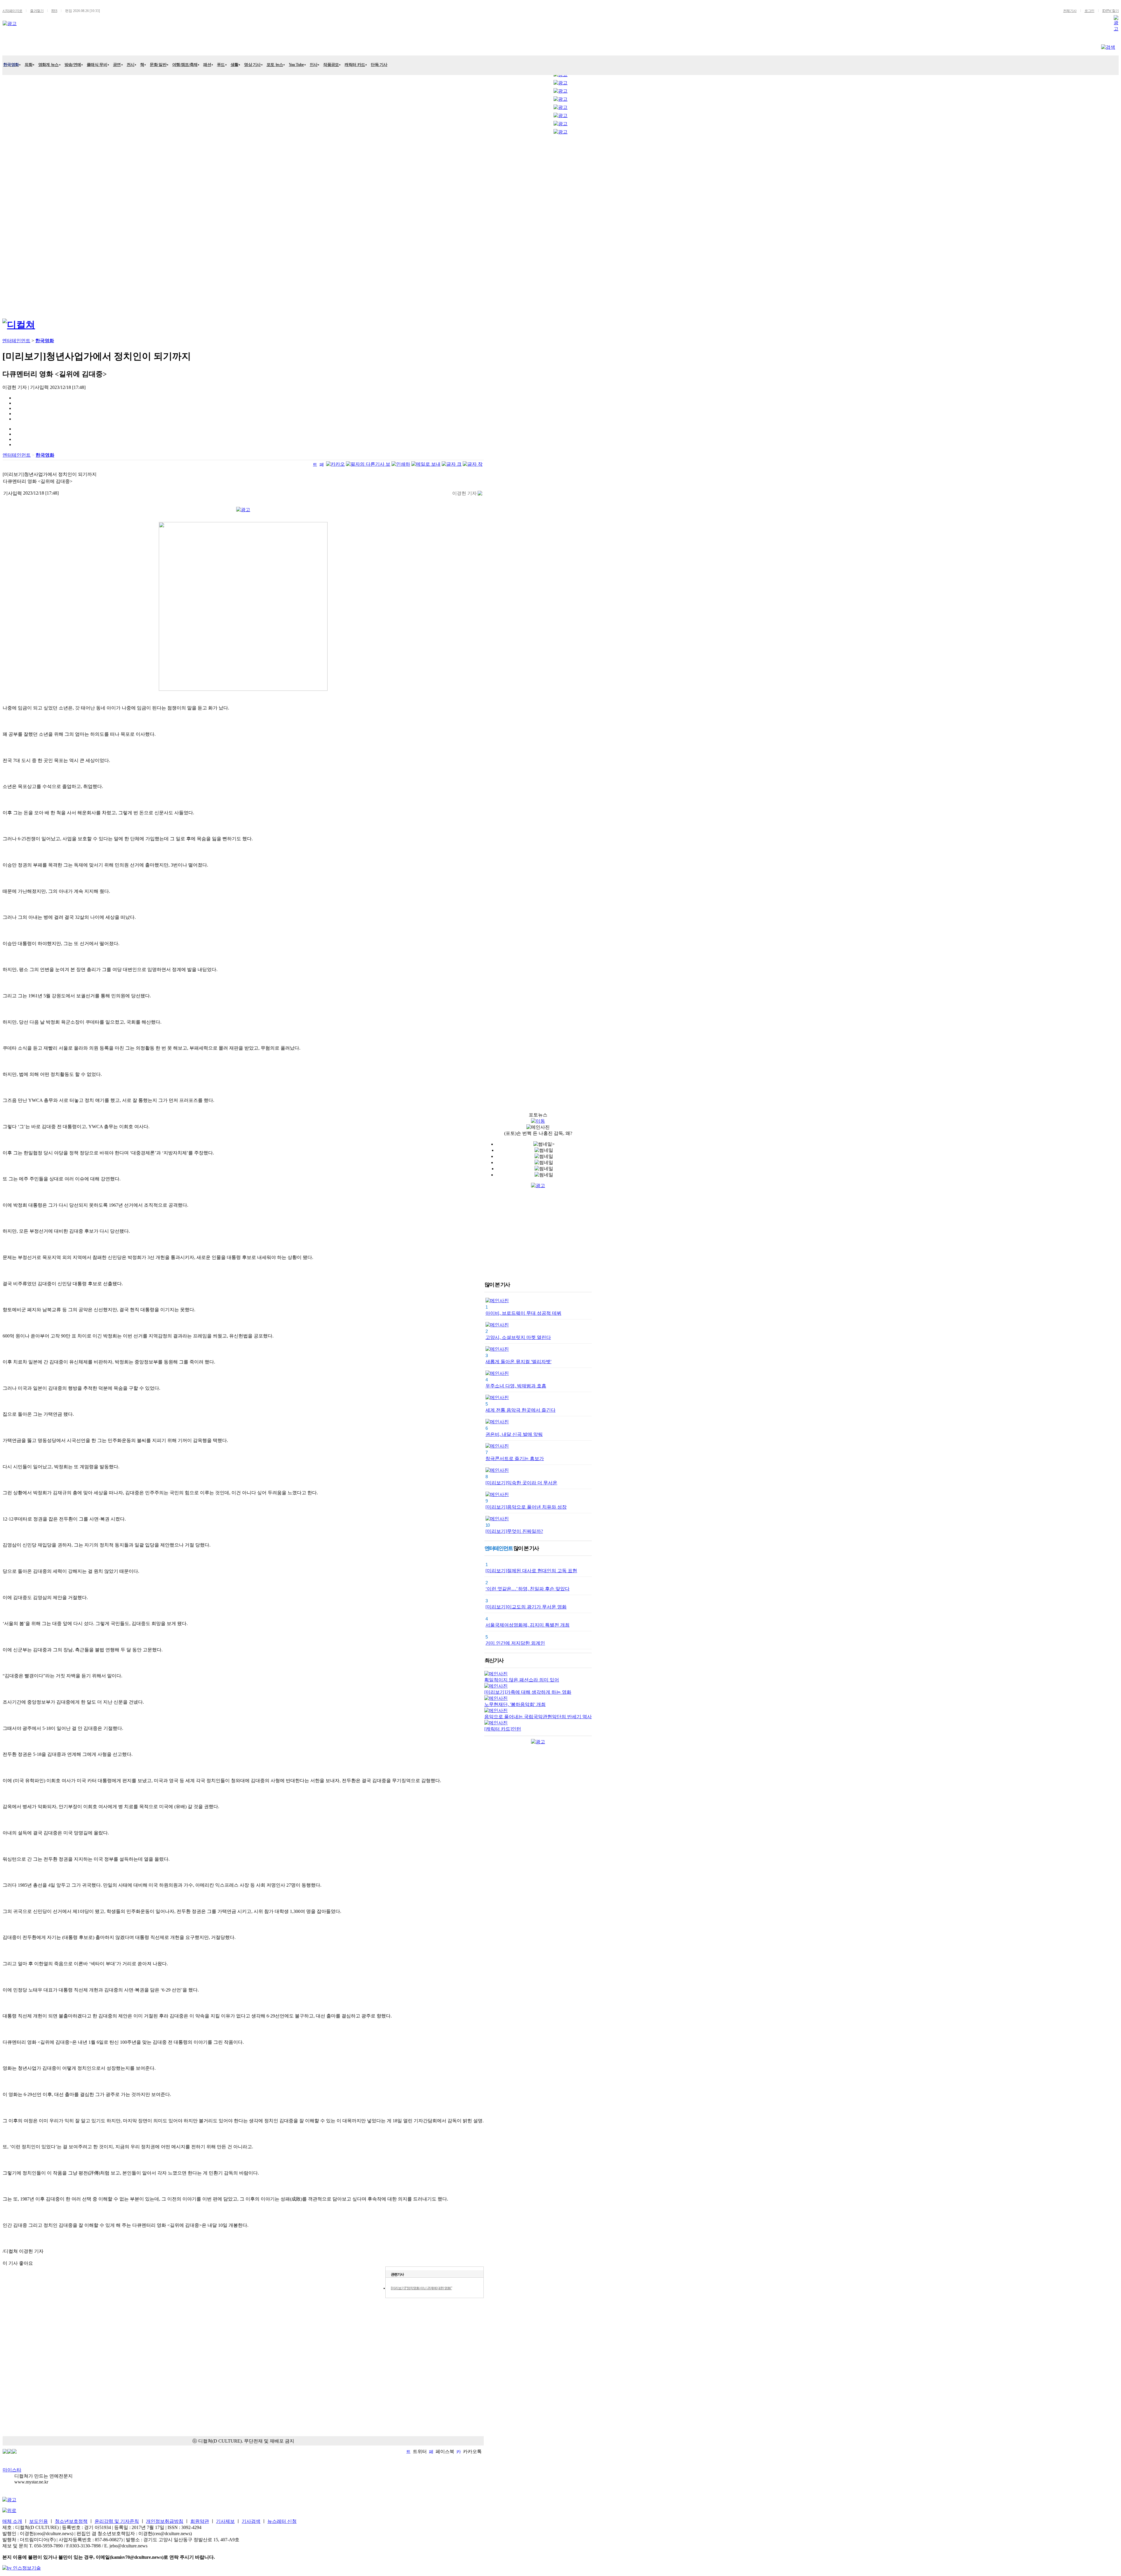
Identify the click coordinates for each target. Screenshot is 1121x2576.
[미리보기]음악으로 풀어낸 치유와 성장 (526, 1507)
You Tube (296, 65)
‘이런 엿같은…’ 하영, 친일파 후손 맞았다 (528, 1589)
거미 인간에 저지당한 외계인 (515, 1643)
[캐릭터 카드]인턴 (503, 1729)
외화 (28, 65)
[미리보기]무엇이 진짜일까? (514, 1531)
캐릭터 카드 (355, 65)
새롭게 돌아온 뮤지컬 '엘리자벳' (518, 1362)
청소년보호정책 (71, 2521)
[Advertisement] (26, 225)
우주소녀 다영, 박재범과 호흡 (516, 1386)
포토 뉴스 (275, 65)
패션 (207, 65)
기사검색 (251, 2521)
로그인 (1089, 11)
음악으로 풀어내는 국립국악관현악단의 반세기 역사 (538, 1717)
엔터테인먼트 (30, 46)
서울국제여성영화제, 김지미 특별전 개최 (528, 1625)
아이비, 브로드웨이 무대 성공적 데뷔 (523, 1313)
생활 (235, 65)
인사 (314, 65)
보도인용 (39, 2521)
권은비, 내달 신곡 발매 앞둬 (514, 1434)
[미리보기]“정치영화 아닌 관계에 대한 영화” (421, 2288)
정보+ (181, 46)
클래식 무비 (97, 65)
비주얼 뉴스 (149, 46)
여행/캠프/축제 (185, 65)
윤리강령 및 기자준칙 (117, 2521)
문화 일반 (158, 65)
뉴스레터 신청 (282, 2521)
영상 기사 (252, 65)
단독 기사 (379, 65)
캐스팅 (88, 46)
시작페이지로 (12, 11)
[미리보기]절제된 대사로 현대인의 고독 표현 (531, 1571)
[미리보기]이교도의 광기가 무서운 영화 (526, 1607)
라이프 (115, 46)
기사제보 (225, 2521)
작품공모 (331, 65)
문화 (63, 46)
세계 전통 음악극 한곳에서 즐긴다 (521, 1410)
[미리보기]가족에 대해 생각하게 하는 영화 (528, 1692)
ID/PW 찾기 (1110, 11)
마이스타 (12, 2470)
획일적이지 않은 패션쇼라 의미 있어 (522, 1680)
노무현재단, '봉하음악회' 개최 (515, 1704)
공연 (117, 65)
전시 (131, 65)
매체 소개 (12, 2521)
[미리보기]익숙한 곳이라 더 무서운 (521, 1483)
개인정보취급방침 (165, 2521)
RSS (54, 11)
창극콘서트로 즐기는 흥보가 (515, 1459)
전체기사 (1070, 11)
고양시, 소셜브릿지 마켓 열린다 (518, 1337)
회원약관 (200, 2521)
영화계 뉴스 (48, 65)
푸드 (221, 65)
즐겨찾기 (37, 11)
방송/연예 (73, 65)
